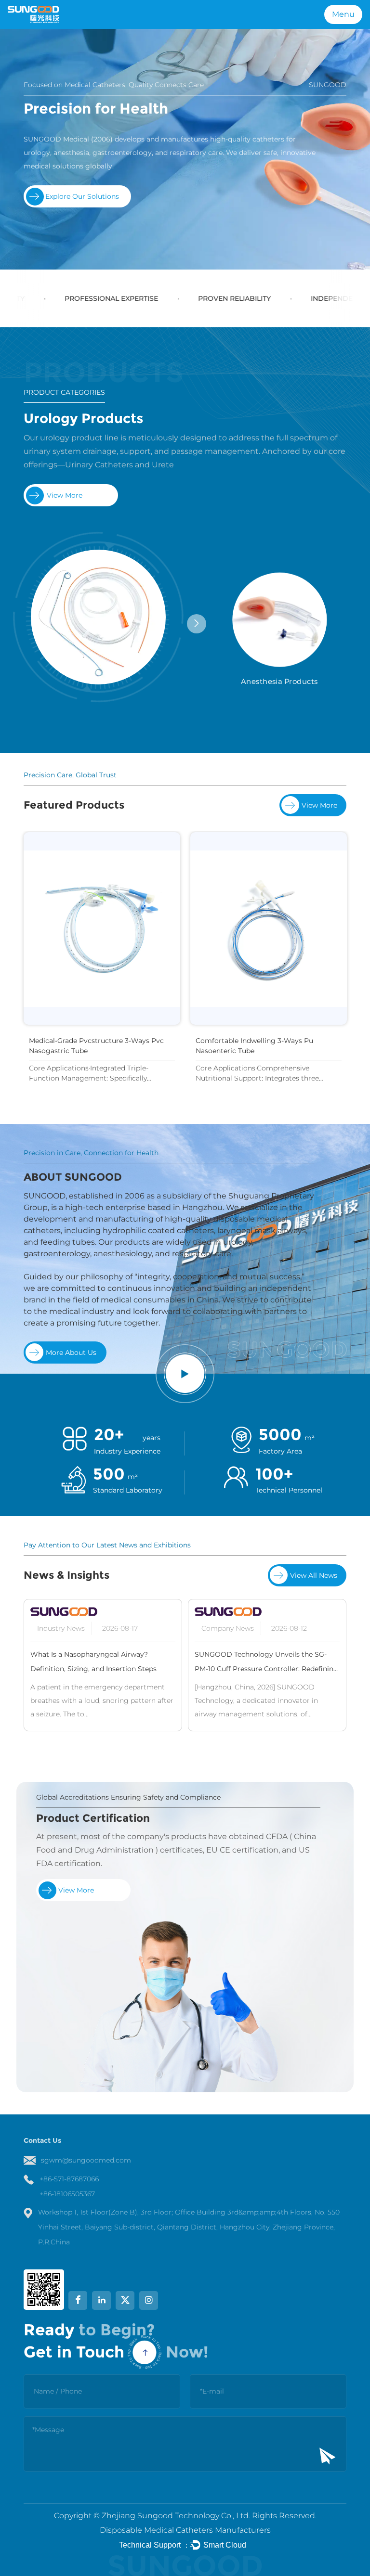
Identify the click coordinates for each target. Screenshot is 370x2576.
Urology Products (84, 418)
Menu (343, 14)
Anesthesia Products (279, 681)
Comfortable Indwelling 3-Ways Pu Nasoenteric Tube (103, 1046)
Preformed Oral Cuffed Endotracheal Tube (282, 1041)
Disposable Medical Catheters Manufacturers (185, 2530)
